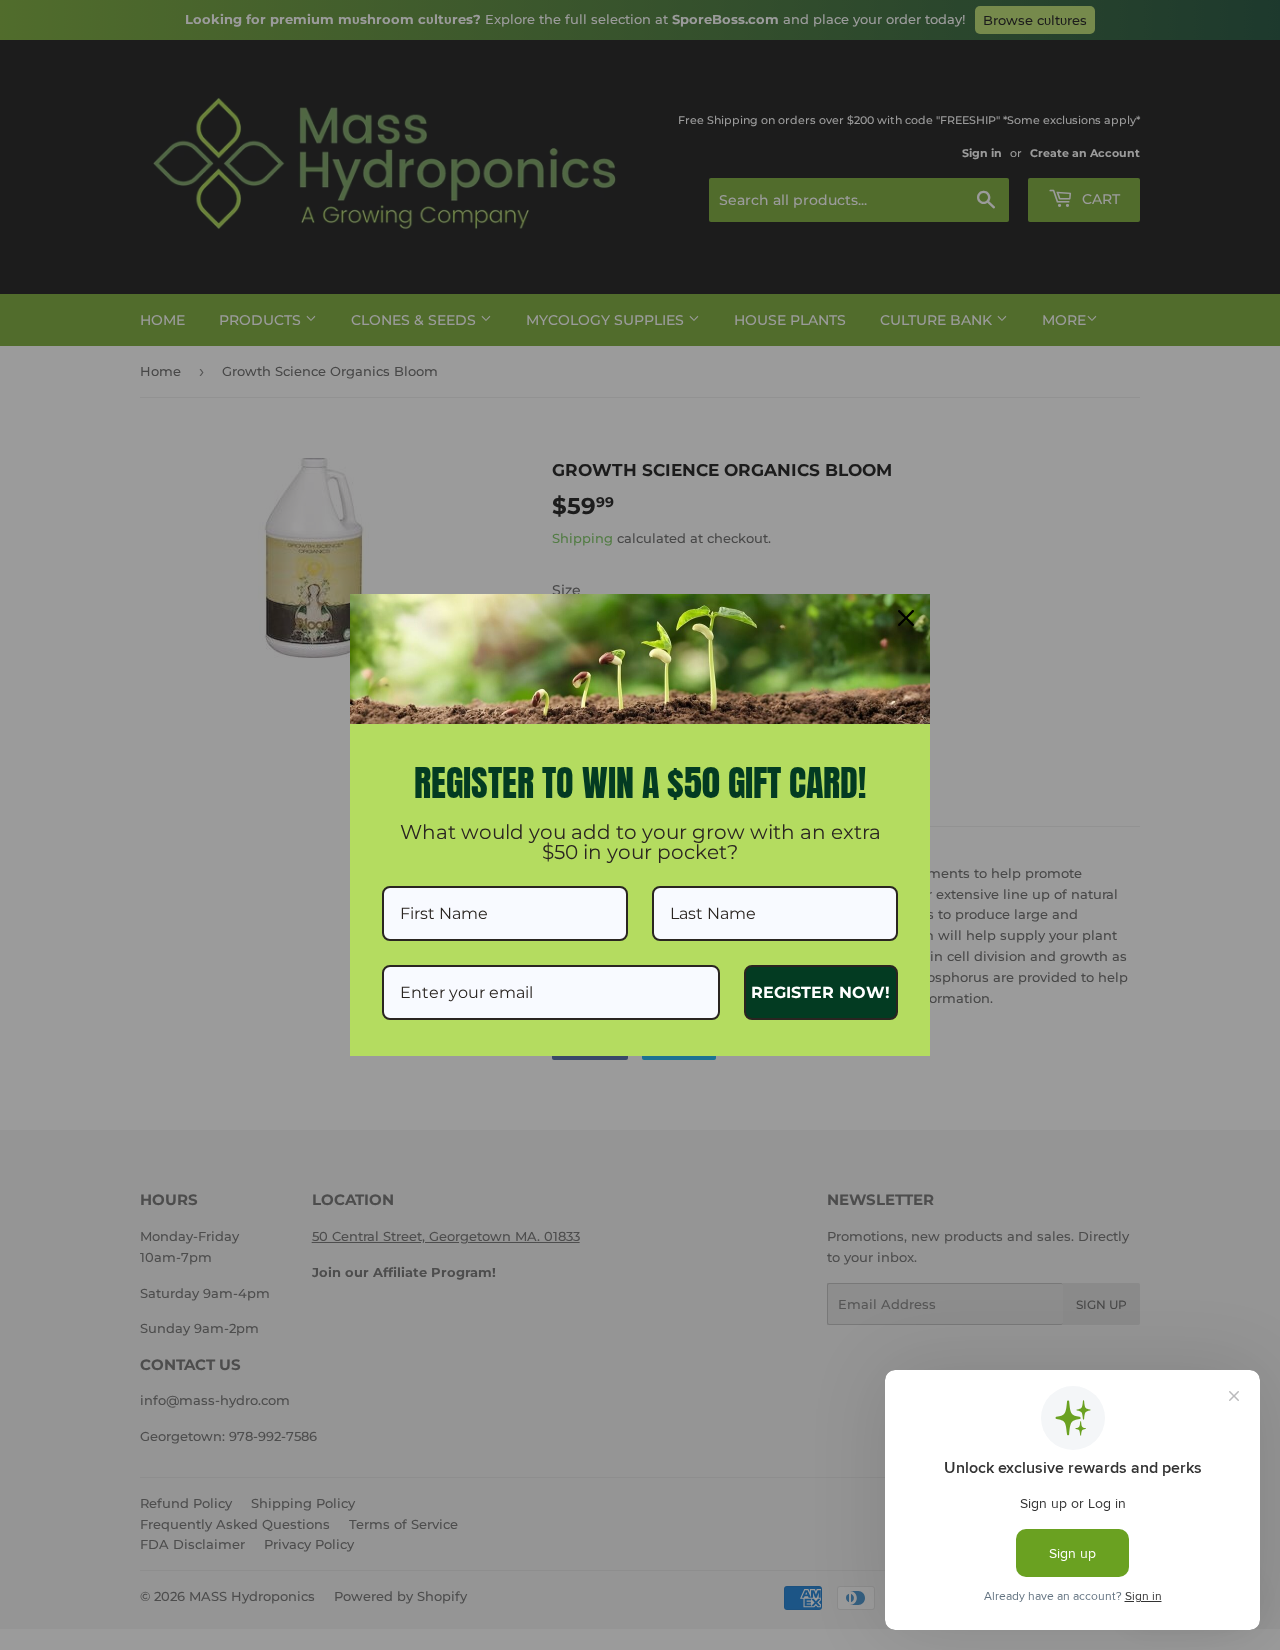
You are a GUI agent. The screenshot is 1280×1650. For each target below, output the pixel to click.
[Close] (906, 618)
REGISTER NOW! (820, 992)
